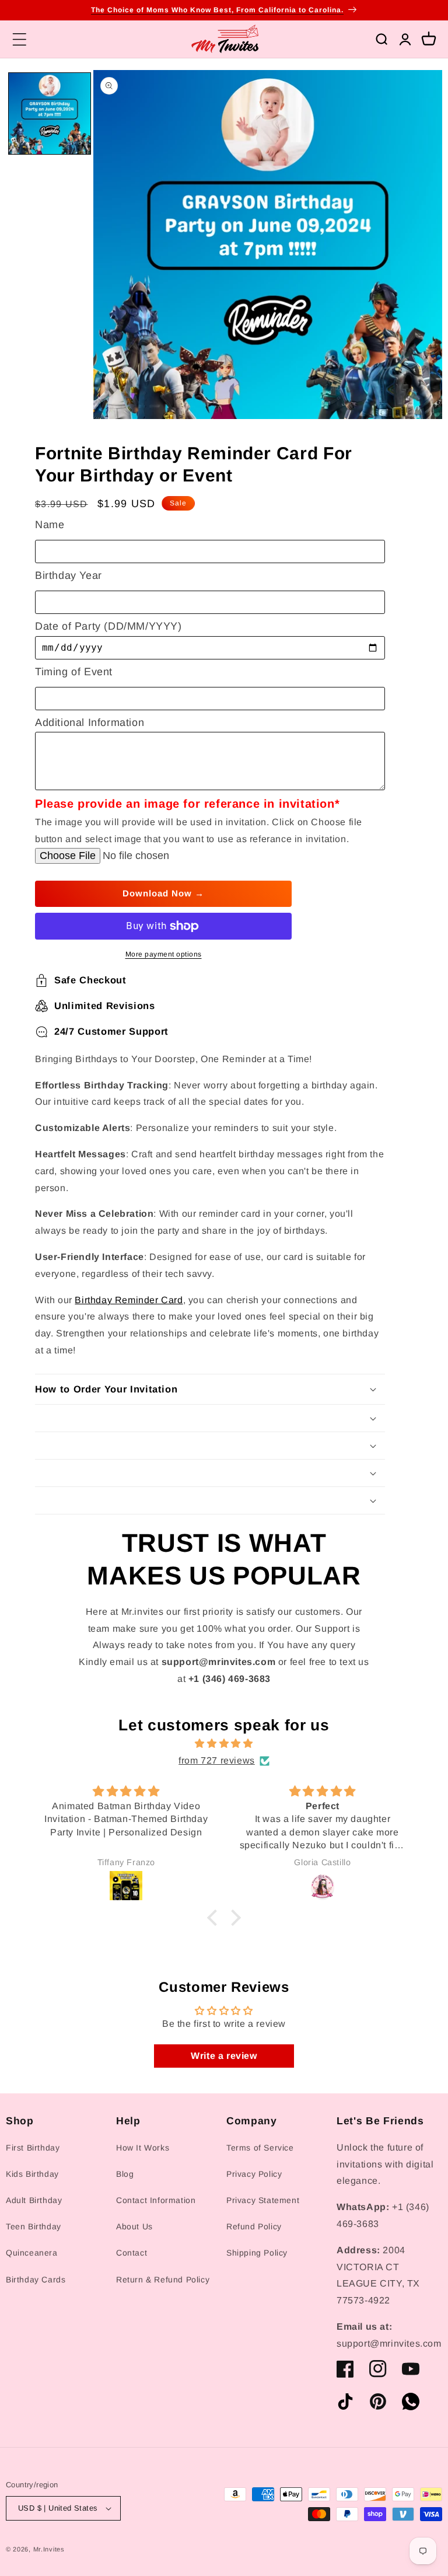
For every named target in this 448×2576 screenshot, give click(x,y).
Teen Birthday (34, 2226)
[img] (224, 1744)
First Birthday (33, 2148)
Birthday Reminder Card (129, 1300)
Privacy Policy (254, 2174)
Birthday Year (69, 575)
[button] (19, 39)
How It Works (143, 2148)
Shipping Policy (257, 2253)
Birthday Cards (36, 2280)
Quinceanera (32, 2253)
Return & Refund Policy (163, 2280)
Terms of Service (260, 2148)
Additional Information (90, 722)
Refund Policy (254, 2226)
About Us (134, 2226)
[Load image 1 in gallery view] (50, 114)
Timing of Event (74, 672)
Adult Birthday (34, 2200)
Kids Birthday (32, 2174)
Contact (132, 2253)
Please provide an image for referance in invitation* (187, 804)
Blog (125, 2174)
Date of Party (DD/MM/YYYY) (108, 626)
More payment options (164, 954)
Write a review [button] (224, 2056)
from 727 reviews (217, 1760)
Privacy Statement (263, 2200)
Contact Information (156, 2200)
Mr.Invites (49, 2549)
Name (50, 525)
